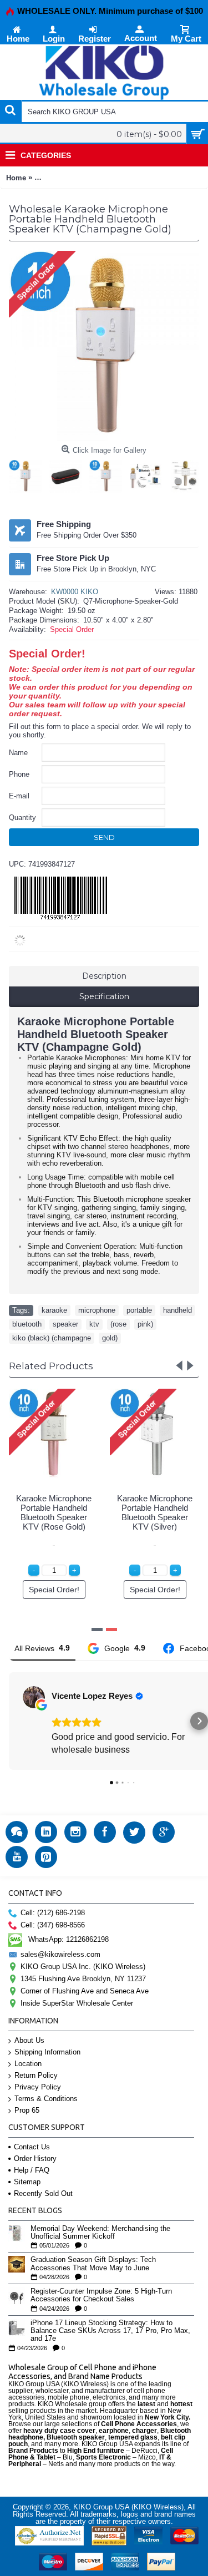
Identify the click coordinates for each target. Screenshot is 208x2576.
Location (28, 2064)
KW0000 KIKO (75, 592)
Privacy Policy (38, 2087)
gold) (110, 1338)
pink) (145, 1324)
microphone (97, 1310)
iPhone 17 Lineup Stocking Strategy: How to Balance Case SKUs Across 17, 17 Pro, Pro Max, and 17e (110, 2331)
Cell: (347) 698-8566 (53, 1925)
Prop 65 (27, 2110)
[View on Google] (34, 1697)
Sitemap (27, 2182)
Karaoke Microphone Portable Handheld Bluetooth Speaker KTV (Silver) (155, 1512)
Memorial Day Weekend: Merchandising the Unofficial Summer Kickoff (100, 2233)
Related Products (51, 1366)
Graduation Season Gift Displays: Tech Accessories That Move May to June (93, 2264)
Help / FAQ (32, 2170)
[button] (9, 1721)
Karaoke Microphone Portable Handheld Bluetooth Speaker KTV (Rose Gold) (54, 1512)
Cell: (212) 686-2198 (53, 1913)
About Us (29, 2040)
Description (104, 976)
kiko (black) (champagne (52, 1338)
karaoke (54, 1310)
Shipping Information (47, 2052)
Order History (35, 2159)
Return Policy (36, 2075)
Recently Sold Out (43, 2193)
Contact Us (32, 2147)
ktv (94, 1324)
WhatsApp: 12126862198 (69, 1939)
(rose (118, 1324)
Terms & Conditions (46, 2099)
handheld (177, 1310)
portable (139, 1310)
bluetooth (27, 1324)
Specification (104, 996)
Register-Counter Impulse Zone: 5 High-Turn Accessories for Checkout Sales (101, 2295)
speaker (65, 1324)
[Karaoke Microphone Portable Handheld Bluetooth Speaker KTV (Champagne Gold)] (28, 474)
